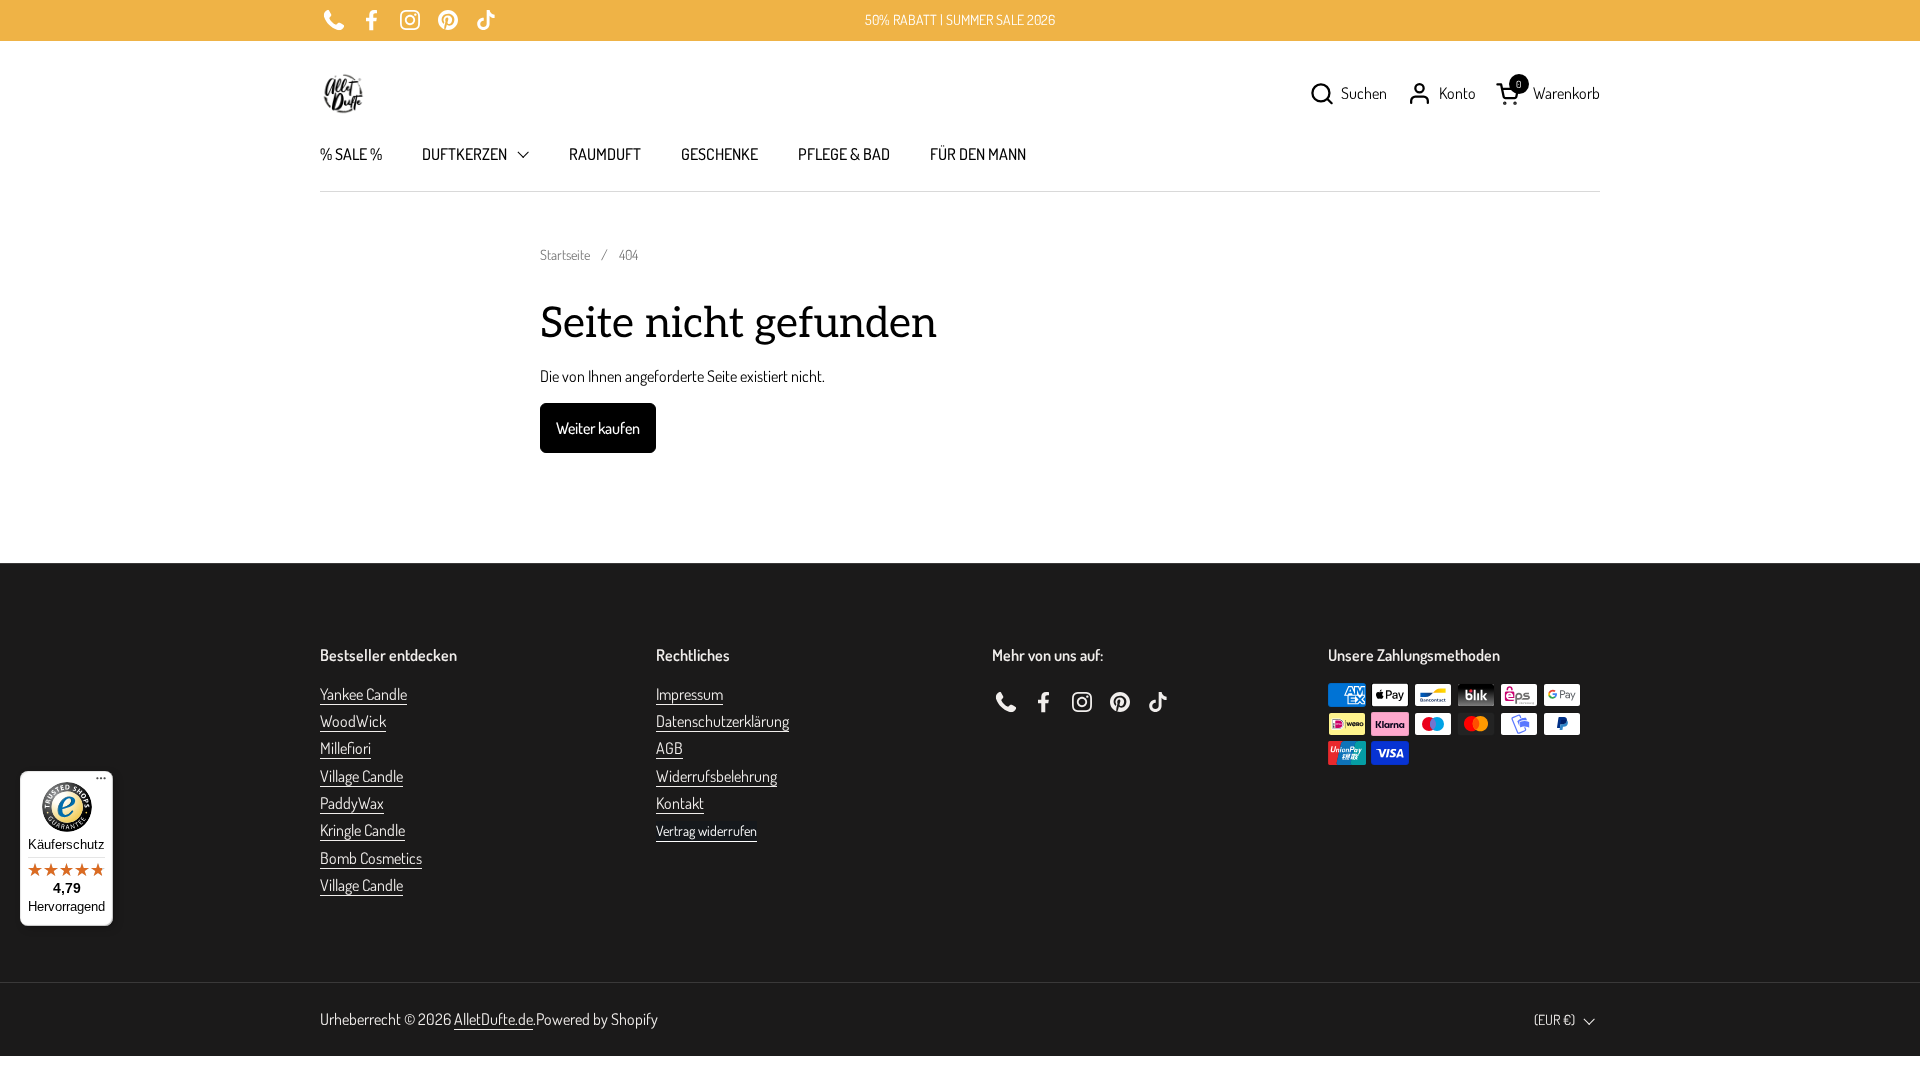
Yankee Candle (363, 694)
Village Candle (361, 776)
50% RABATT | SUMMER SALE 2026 (960, 19)
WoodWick (353, 721)
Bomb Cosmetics (371, 858)
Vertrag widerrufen (706, 830)
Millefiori (345, 748)
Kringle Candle (362, 830)
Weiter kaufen (598, 428)
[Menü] (101, 783)
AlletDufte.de (493, 1019)
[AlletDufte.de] (343, 93)
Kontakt (680, 803)
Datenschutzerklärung (722, 721)
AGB (669, 748)
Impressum (689, 694)
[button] (1348, 93)
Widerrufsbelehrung (716, 776)
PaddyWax (352, 803)
